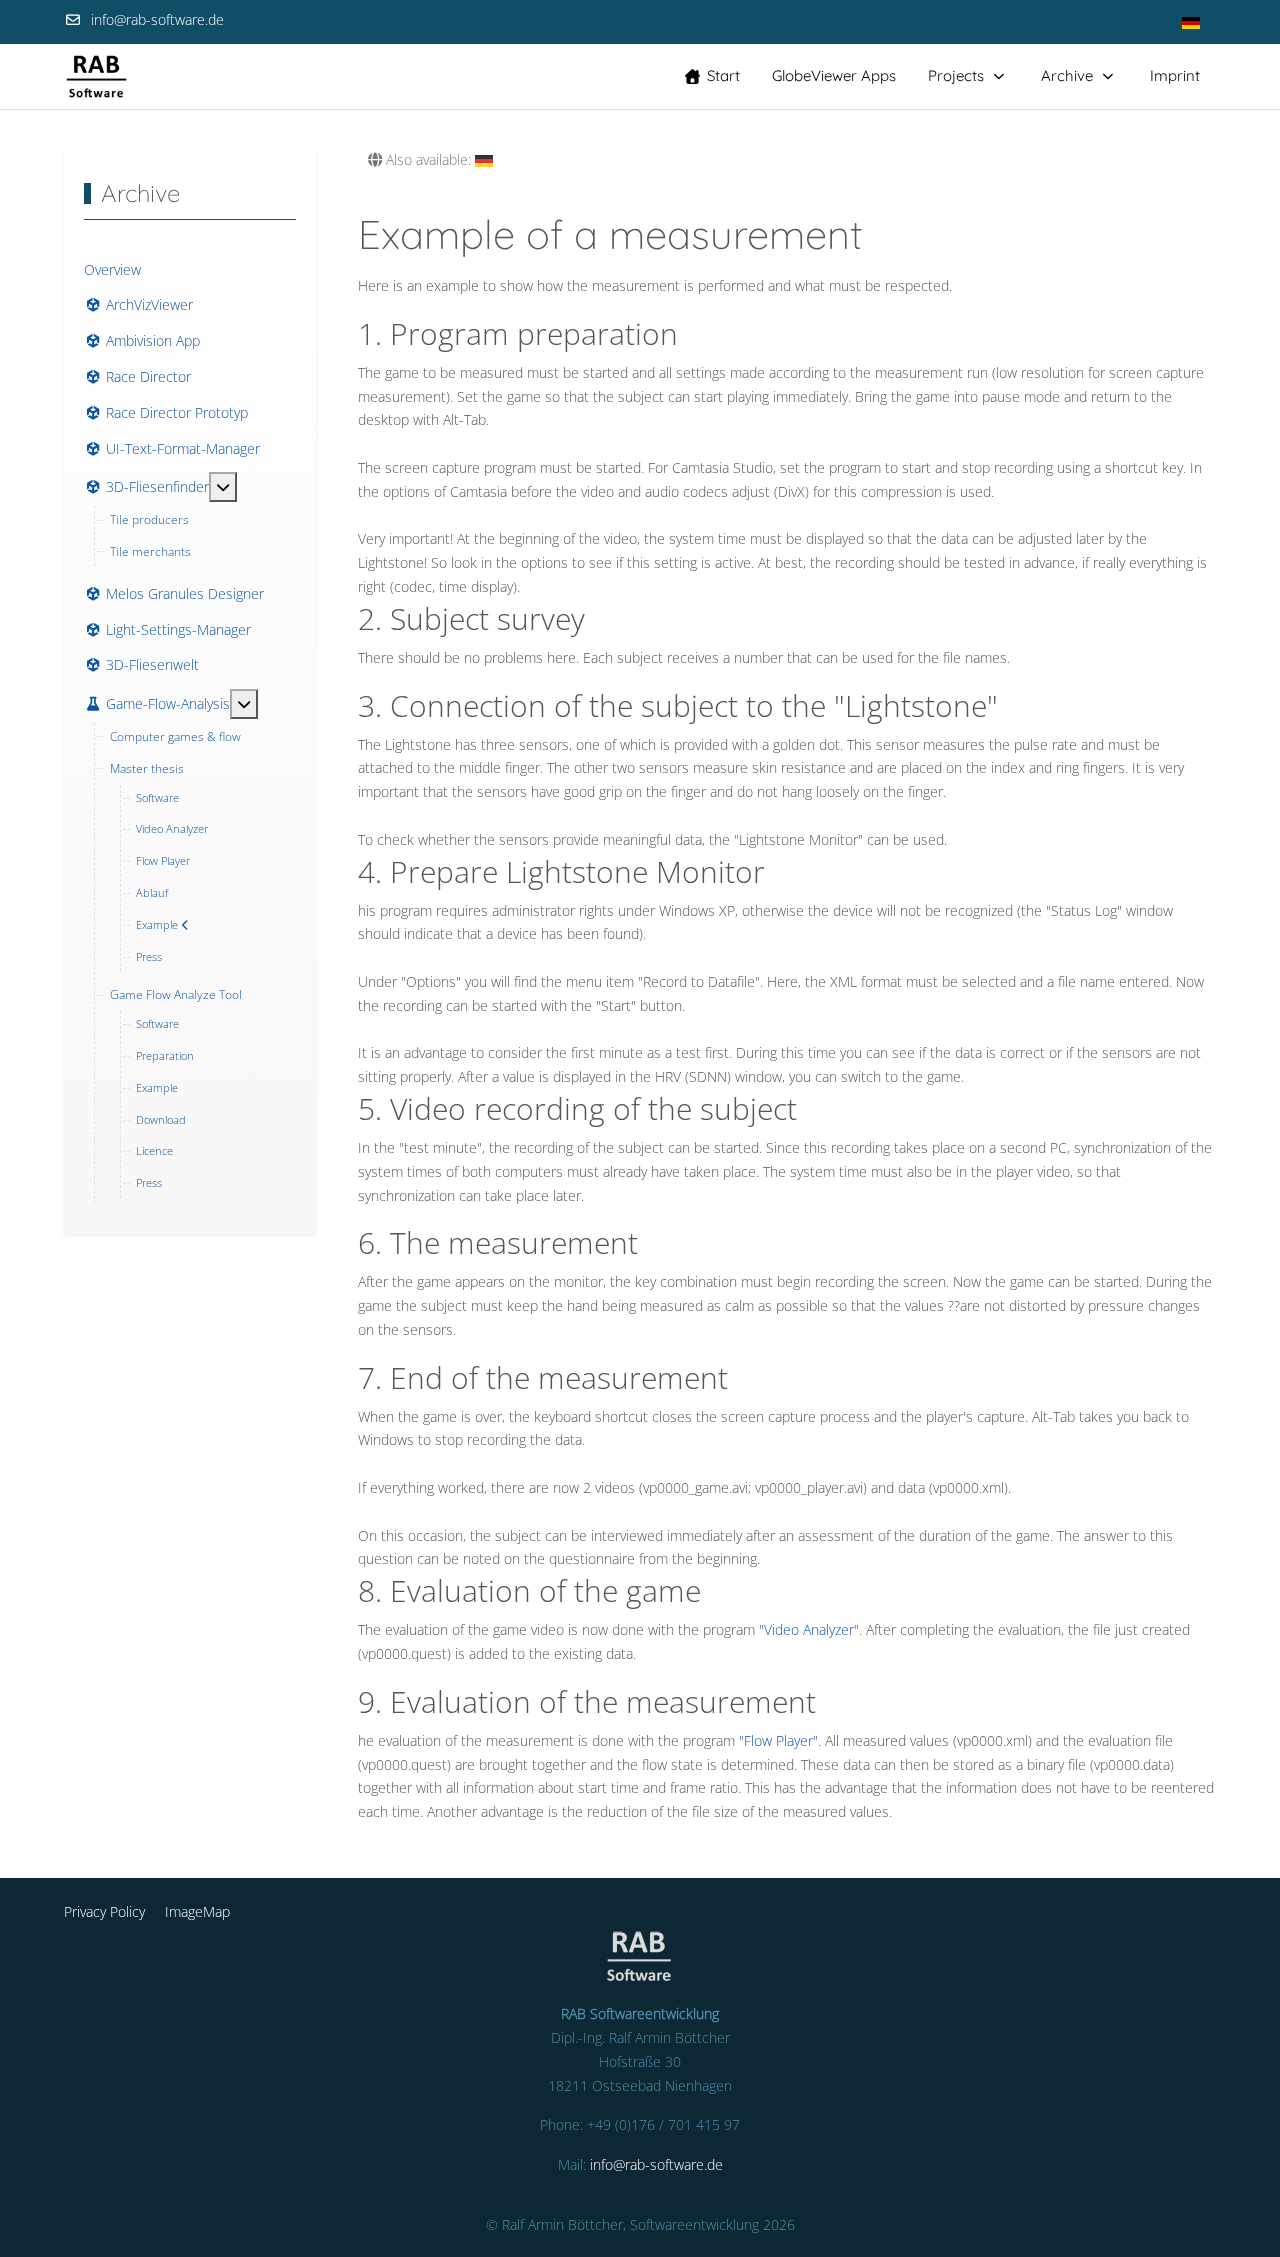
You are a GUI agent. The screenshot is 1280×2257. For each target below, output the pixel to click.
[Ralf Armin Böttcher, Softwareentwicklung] (96, 76)
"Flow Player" (778, 1740)
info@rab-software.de (157, 19)
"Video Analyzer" (809, 1629)
